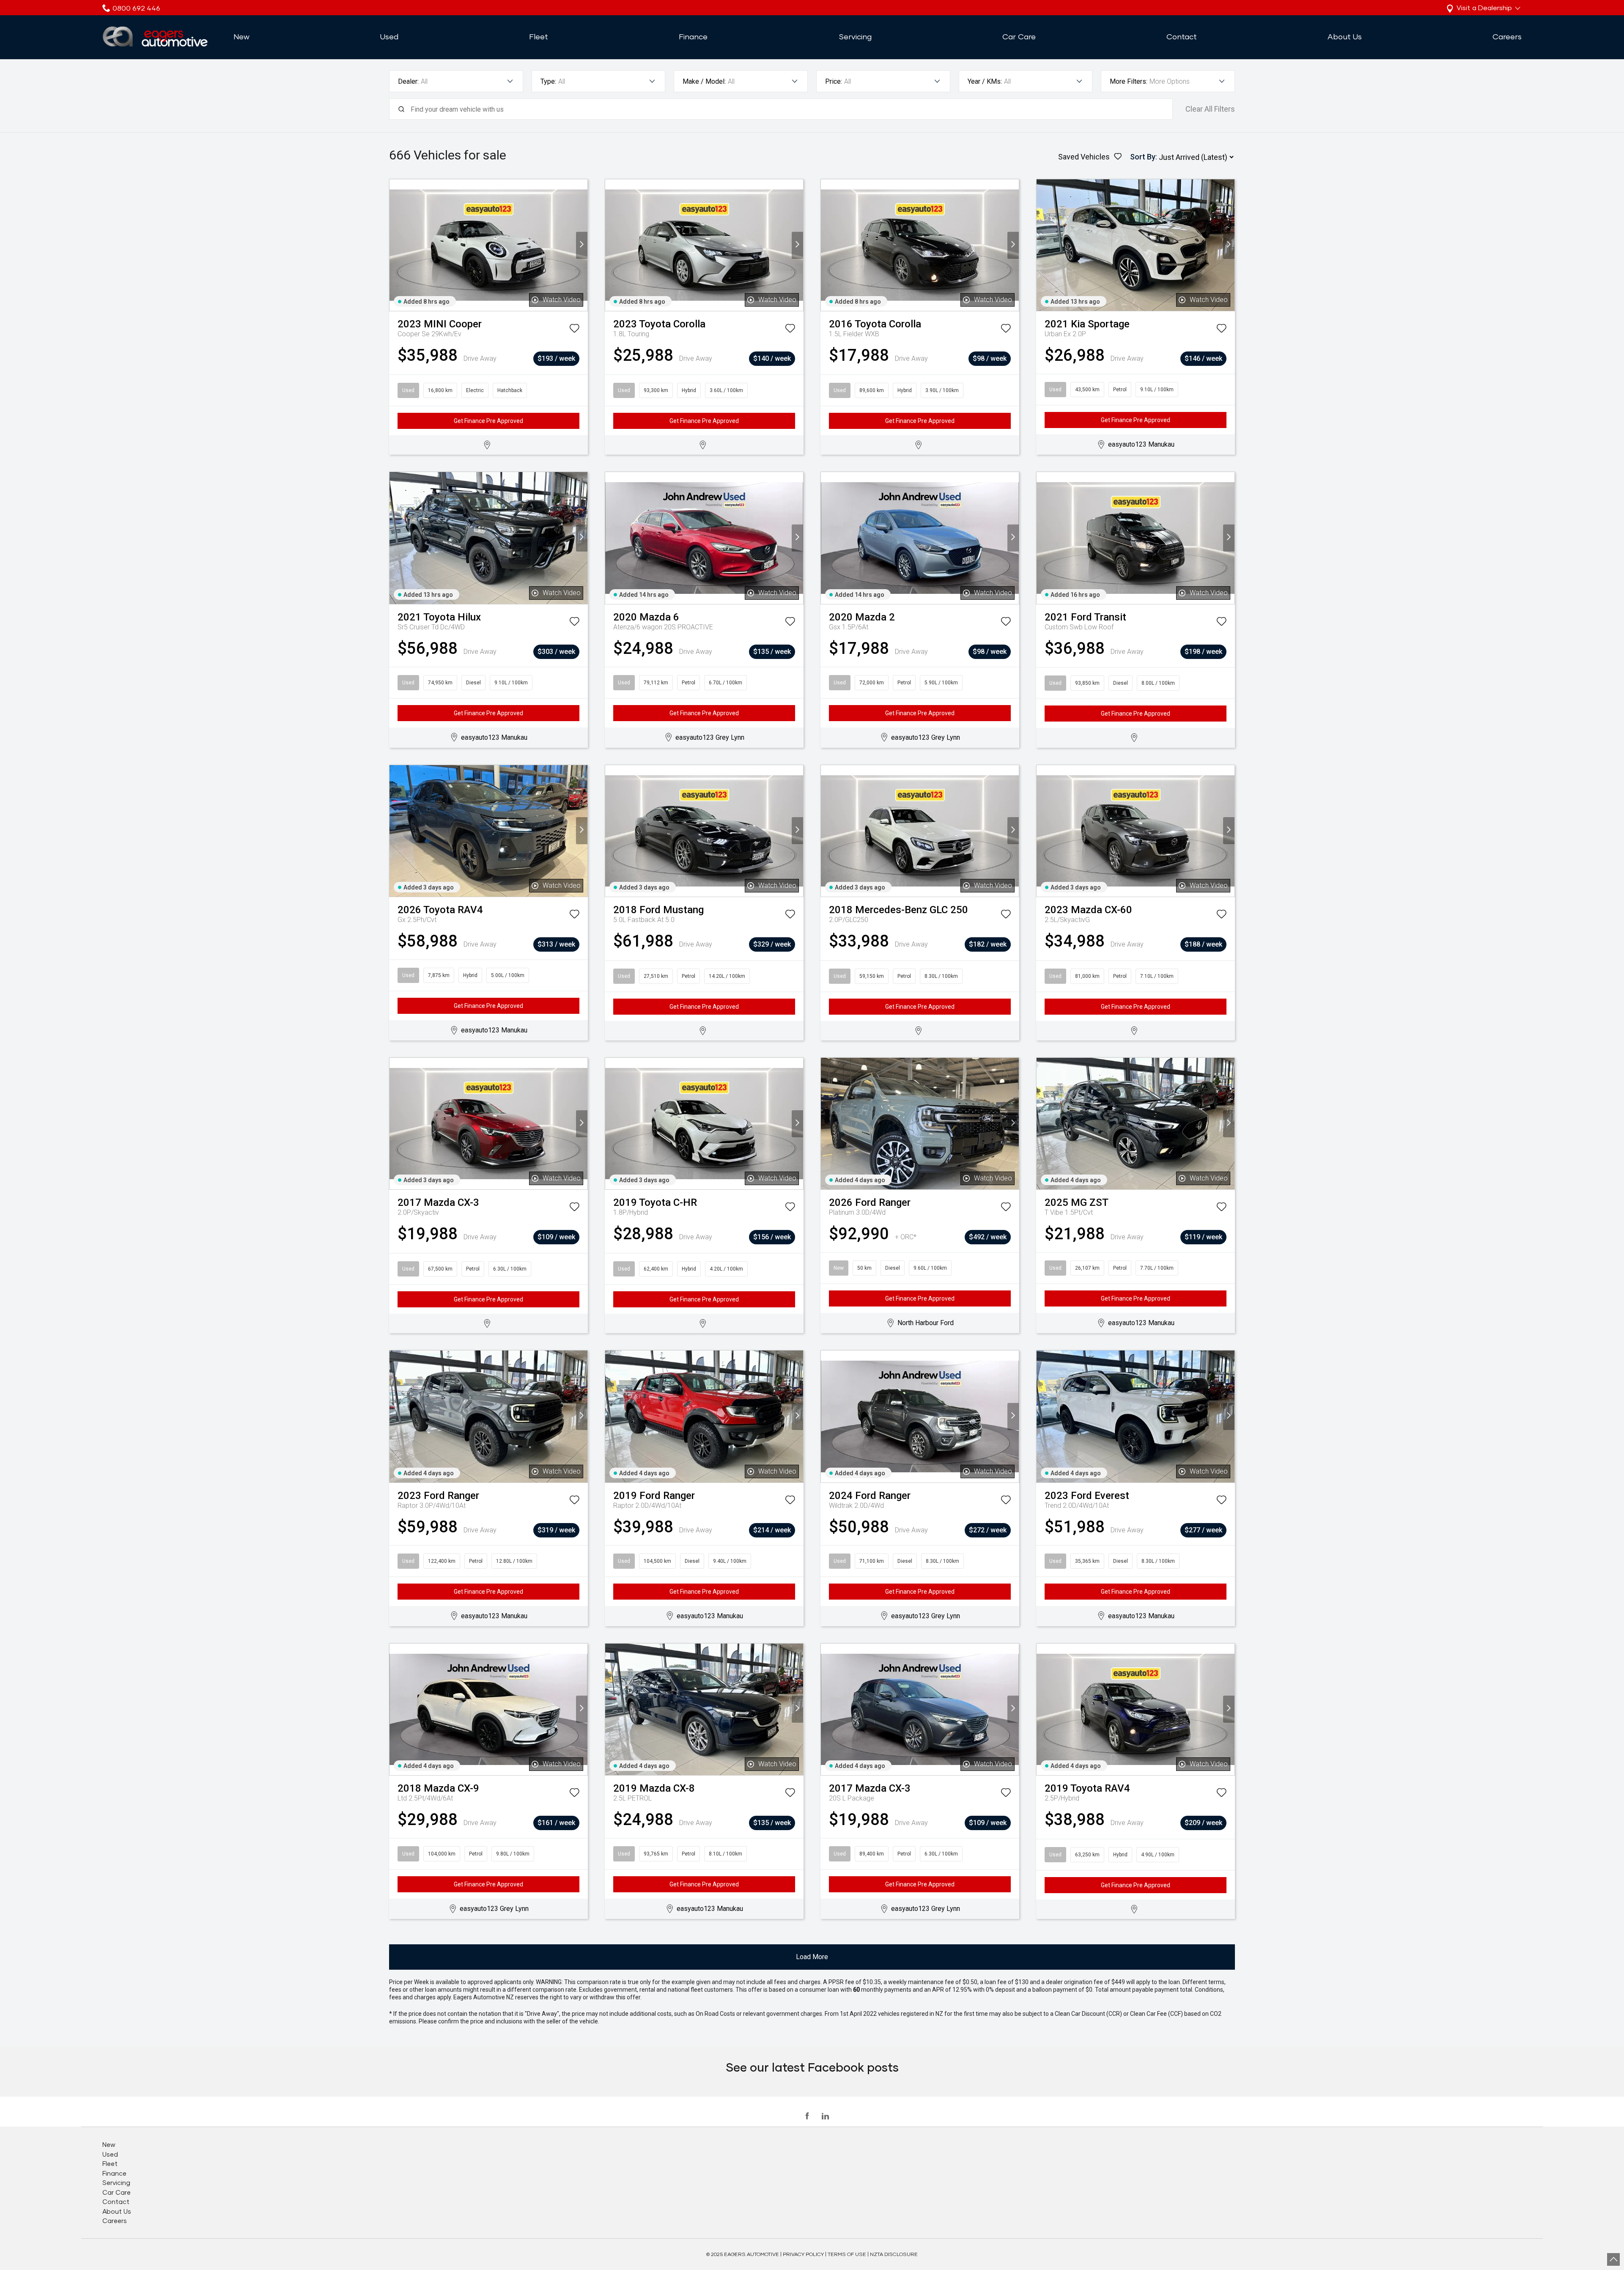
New (241, 36)
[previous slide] (395, 245)
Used (389, 36)
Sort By (1143, 157)
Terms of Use (847, 2254)
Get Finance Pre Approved (488, 421)
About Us (1345, 36)
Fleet (539, 36)
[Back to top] (1613, 2259)
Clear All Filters (1210, 109)
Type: (548, 81)
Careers (1507, 36)
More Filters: (1129, 81)
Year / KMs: (985, 81)
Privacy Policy (803, 2254)
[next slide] (582, 245)
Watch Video (562, 300)
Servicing (855, 36)
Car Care (1019, 36)
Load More (812, 1957)
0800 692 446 (136, 8)
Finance (693, 36)
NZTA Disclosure (894, 2254)
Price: (834, 81)
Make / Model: (704, 81)
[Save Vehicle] (574, 330)
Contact (1182, 36)
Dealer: (408, 81)
